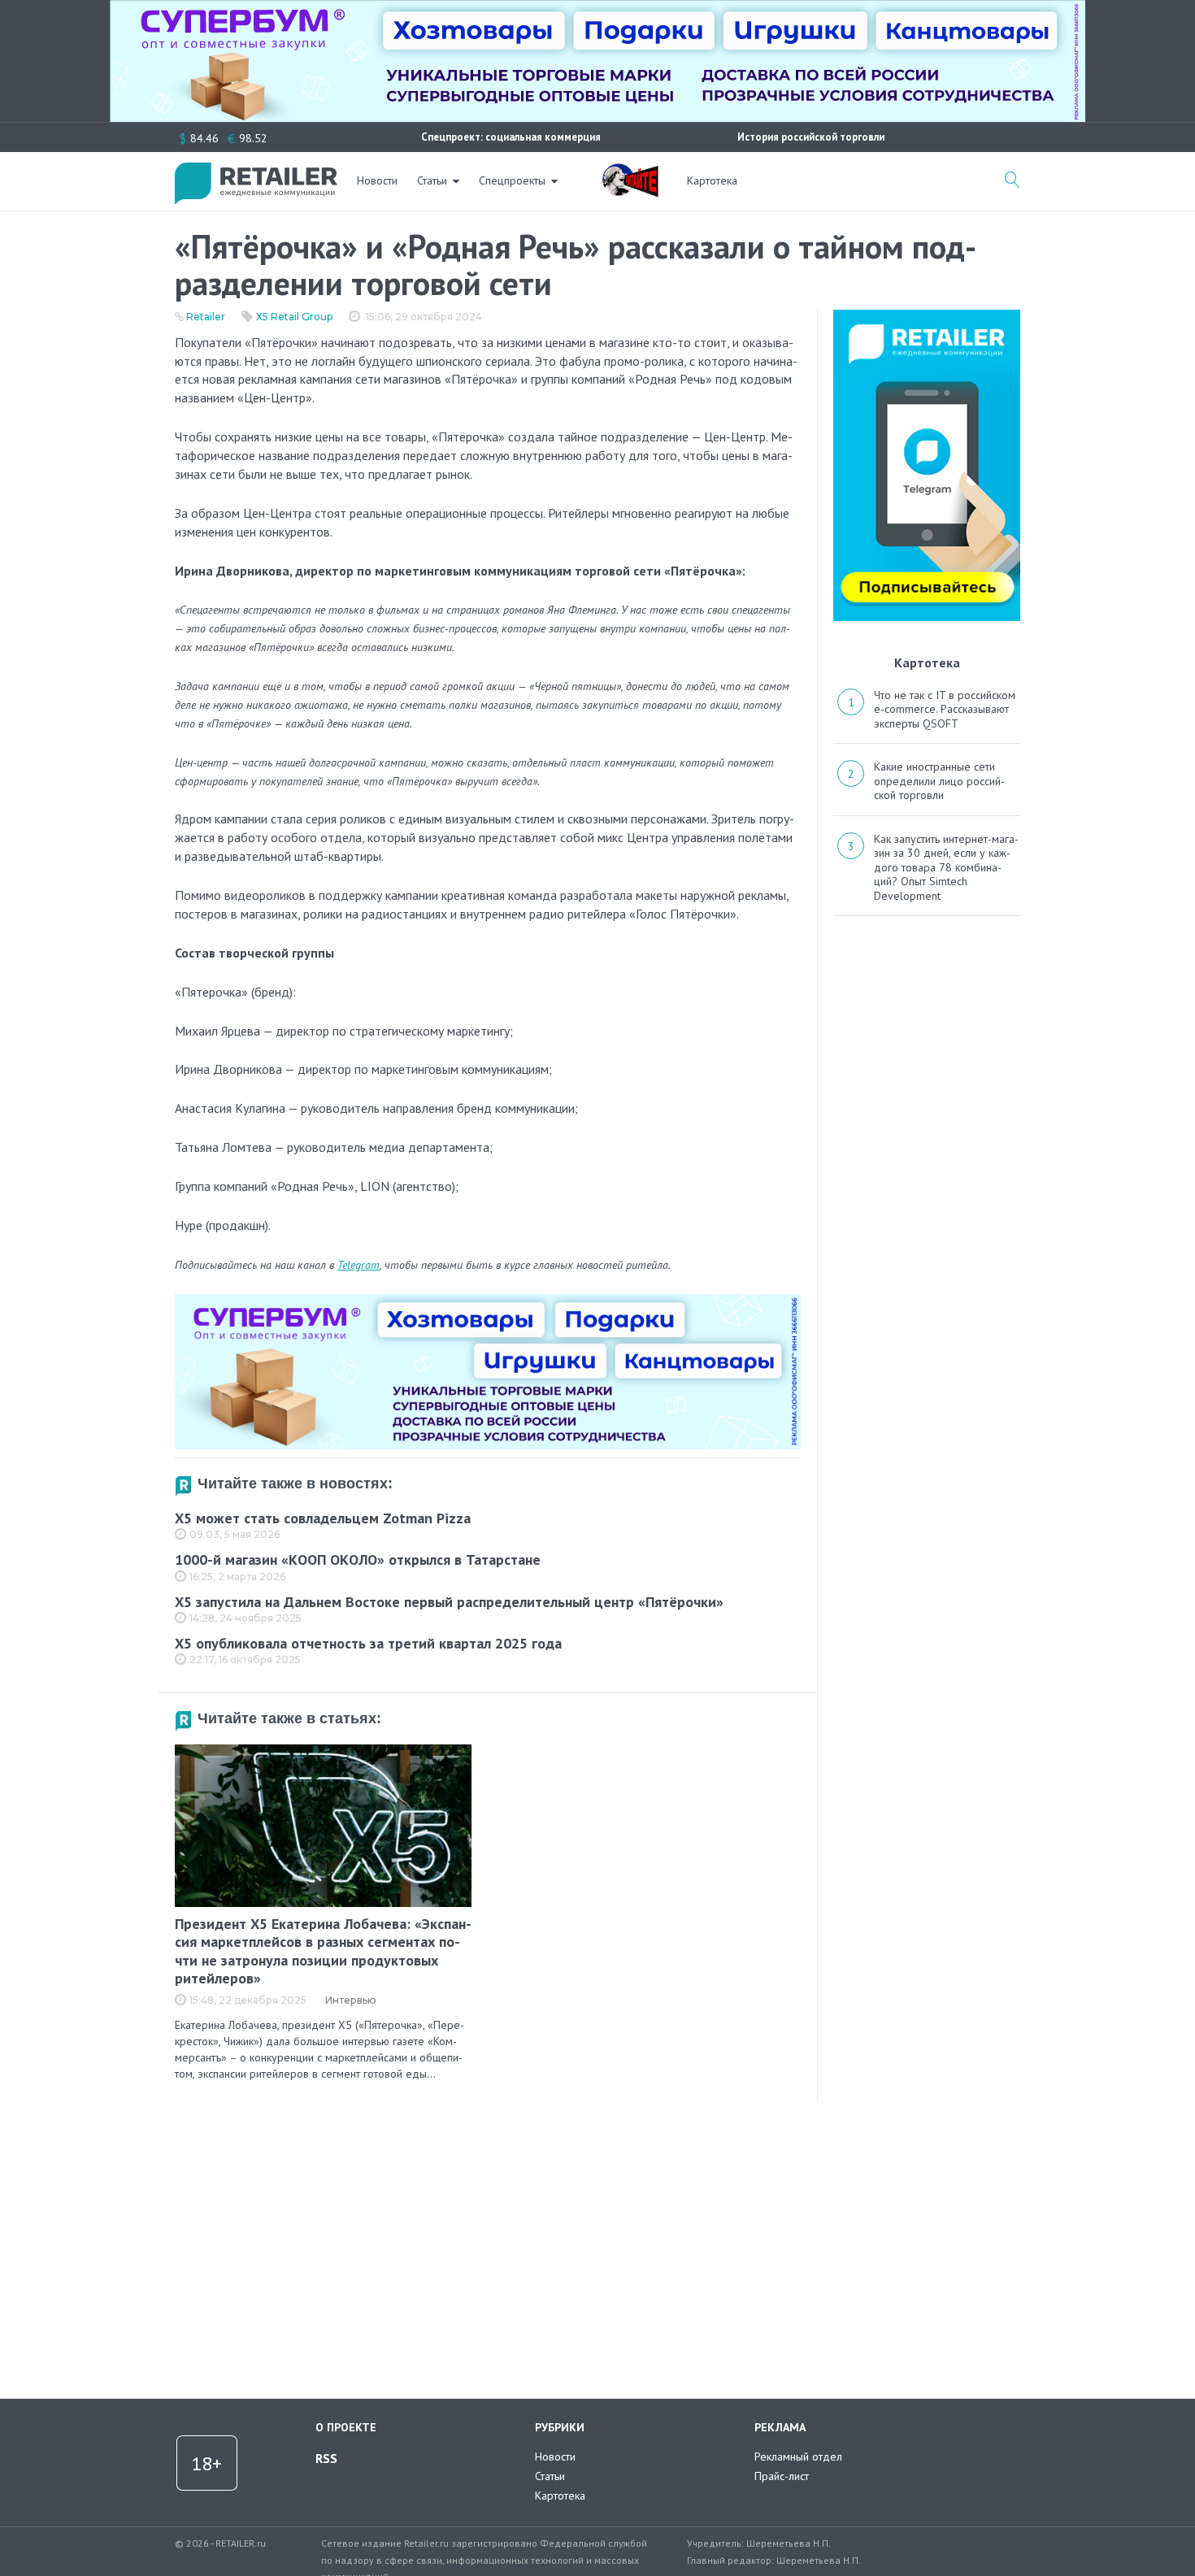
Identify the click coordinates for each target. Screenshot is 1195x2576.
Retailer (206, 317)
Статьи (432, 180)
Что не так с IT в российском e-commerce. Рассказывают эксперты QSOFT (945, 709)
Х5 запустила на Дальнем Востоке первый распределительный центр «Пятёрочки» (449, 1602)
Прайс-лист (782, 2476)
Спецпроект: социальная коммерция (511, 137)
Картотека (712, 180)
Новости (377, 180)
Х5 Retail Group (294, 317)
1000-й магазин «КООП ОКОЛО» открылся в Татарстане (358, 1560)
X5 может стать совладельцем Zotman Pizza (323, 1518)
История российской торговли (811, 137)
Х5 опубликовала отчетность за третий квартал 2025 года (368, 1643)
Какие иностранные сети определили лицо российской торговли (939, 781)
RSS (326, 2458)
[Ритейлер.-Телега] (927, 315)
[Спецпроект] (630, 172)
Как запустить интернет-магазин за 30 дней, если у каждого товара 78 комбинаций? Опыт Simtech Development (946, 867)
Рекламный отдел (798, 2457)
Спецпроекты (512, 180)
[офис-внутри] (488, 1301)
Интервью (351, 2000)
